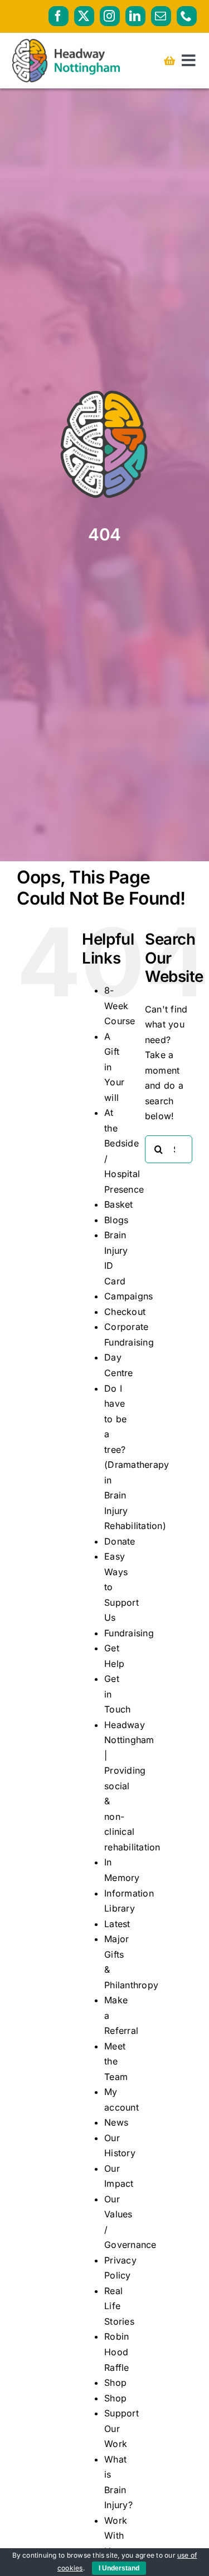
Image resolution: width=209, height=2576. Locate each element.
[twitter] (84, 16)
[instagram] (110, 16)
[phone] (187, 16)
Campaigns (128, 1296)
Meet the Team (116, 2061)
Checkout (125, 1312)
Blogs (116, 1220)
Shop (115, 2383)
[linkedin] (135, 16)
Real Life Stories (119, 2306)
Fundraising (129, 1633)
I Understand (119, 2568)
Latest (117, 1924)
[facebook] (59, 16)
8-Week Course (120, 1006)
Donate (120, 1541)
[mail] (161, 16)
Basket (118, 1204)
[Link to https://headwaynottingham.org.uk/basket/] (169, 61)
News (116, 2122)
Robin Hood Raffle (116, 2352)
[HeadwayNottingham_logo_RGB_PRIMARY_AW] (66, 43)
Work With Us (116, 2536)
